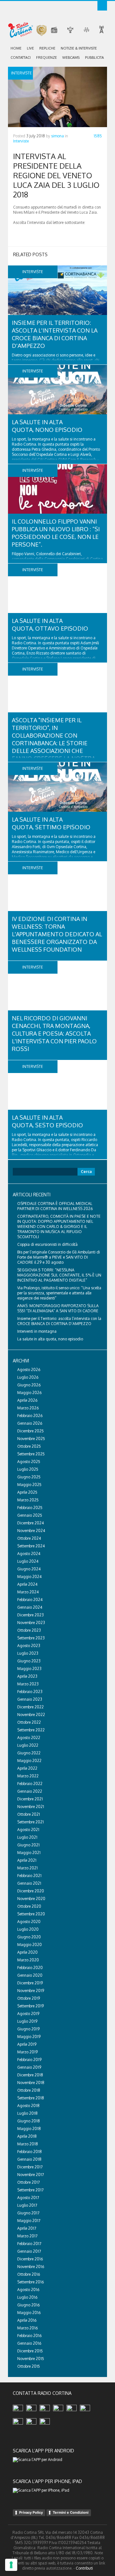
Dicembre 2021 (30, 1799)
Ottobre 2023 (29, 1630)
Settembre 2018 (31, 2098)
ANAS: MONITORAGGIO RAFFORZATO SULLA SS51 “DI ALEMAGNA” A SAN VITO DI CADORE (58, 1308)
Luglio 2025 (28, 1469)
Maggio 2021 (29, 1853)
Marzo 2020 (28, 1960)
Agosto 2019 (28, 2014)
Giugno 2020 (29, 1937)
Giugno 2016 (28, 2305)
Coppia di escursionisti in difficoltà (47, 1244)
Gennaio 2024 (30, 1607)
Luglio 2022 (28, 1745)
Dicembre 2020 (31, 1891)
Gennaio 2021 (29, 1883)
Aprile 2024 (27, 1584)
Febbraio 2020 (30, 1968)
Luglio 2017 (27, 2205)
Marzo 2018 (28, 2144)
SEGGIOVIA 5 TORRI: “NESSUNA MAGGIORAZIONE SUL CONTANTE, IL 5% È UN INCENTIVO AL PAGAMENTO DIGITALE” (59, 1275)
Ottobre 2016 (29, 2274)
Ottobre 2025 (29, 1446)
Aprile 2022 (27, 1768)
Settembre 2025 (31, 1454)
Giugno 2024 (29, 1569)
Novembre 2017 (31, 2175)
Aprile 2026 (27, 1400)
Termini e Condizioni (71, 2512)
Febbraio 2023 (30, 1692)
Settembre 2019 (31, 2006)
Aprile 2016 (27, 2320)
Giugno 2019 (28, 2029)
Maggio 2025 (29, 1485)
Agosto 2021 (28, 1830)
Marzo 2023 (28, 1684)
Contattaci (21, 57)
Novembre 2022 (31, 1715)
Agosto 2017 (28, 2198)
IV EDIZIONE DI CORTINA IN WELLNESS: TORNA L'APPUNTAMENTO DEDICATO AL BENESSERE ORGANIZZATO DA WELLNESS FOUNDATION (57, 934)
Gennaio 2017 (29, 2251)
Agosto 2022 (29, 1738)
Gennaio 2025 (30, 1515)
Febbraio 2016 (29, 2336)
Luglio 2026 (28, 1377)
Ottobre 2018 (29, 2090)
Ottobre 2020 (29, 1906)
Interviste (21, 141)
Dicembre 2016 (30, 2259)
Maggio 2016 (29, 2313)
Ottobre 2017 (28, 2182)
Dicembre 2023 (31, 1615)
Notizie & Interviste (79, 48)
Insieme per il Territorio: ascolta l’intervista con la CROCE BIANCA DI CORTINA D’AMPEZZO (59, 1321)
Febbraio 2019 (29, 2060)
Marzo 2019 (27, 2052)
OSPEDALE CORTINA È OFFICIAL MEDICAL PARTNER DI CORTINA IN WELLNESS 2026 (55, 1206)
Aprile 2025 (27, 1492)
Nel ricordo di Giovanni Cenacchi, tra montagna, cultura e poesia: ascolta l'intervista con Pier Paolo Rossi (54, 1033)
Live (30, 48)
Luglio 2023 (28, 1653)
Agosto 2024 (29, 1554)
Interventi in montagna (37, 1331)
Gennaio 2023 (30, 1699)
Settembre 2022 (31, 1730)
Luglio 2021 (27, 1837)
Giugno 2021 (28, 1845)
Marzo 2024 (28, 1592)
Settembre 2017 (30, 2190)
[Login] (102, 6)
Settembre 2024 (31, 1546)
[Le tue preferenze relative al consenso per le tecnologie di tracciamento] (11, 2565)
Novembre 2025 (31, 1439)
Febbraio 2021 (29, 1876)
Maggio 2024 (29, 1577)
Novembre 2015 (31, 2359)
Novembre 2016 (31, 2267)
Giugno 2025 (29, 1477)
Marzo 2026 (28, 1408)
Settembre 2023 (31, 1638)
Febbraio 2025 (30, 1508)
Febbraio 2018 (30, 2152)
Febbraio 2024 (30, 1600)
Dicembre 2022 (31, 1707)
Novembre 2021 (31, 1807)
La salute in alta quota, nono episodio (50, 1339)
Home (16, 48)
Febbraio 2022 (30, 1784)
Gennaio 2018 (29, 2159)
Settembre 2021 (31, 1822)
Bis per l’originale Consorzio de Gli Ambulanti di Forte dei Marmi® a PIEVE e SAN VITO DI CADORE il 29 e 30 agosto (59, 1257)
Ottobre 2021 (29, 1814)
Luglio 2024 (28, 1561)
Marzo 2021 (27, 1868)
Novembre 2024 (31, 1531)
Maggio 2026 (29, 1393)
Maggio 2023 (29, 1669)
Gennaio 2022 (30, 1791)
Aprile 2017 (27, 2228)
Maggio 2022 (29, 1761)
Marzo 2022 (28, 1776)
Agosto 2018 (28, 2106)
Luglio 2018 (27, 2113)
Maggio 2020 (30, 1945)
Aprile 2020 (27, 1952)
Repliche (47, 48)
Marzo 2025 (28, 1500)
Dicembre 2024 (31, 1523)
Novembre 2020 (31, 1899)
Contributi (84, 2568)
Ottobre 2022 (29, 1722)
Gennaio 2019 (29, 2067)
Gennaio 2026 (30, 1423)
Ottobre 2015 (29, 2366)
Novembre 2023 (31, 1623)
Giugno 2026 (29, 1385)
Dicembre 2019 (30, 1983)
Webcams (71, 57)
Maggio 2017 (29, 2221)
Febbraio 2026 (30, 1416)
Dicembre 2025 (31, 1431)
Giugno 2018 (29, 2121)
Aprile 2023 (27, 1676)
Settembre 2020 (31, 1914)
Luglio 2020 (28, 1929)
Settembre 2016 (31, 2282)
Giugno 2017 (28, 2213)
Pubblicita (94, 57)
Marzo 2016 (27, 2328)
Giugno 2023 (29, 1661)
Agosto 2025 (29, 1462)
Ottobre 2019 (29, 1998)
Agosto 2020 (29, 1922)
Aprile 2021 (27, 1860)
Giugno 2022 (29, 1753)
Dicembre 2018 (30, 2075)
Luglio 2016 (27, 2297)
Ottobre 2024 (29, 1538)
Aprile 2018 (27, 2136)
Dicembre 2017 (30, 2167)
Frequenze (46, 57)
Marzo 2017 (27, 2236)
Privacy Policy (31, 2512)
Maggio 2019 (29, 2037)
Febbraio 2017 (29, 2244)
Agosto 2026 (29, 1370)
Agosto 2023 (29, 1646)
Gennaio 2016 (29, 2343)
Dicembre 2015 (30, 2351)
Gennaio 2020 (30, 1975)
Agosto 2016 (28, 2290)
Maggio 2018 (29, 2129)
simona (57, 136)
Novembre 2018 (31, 2083)
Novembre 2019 (31, 1991)
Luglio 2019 (27, 2021)
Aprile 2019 (27, 2044)
